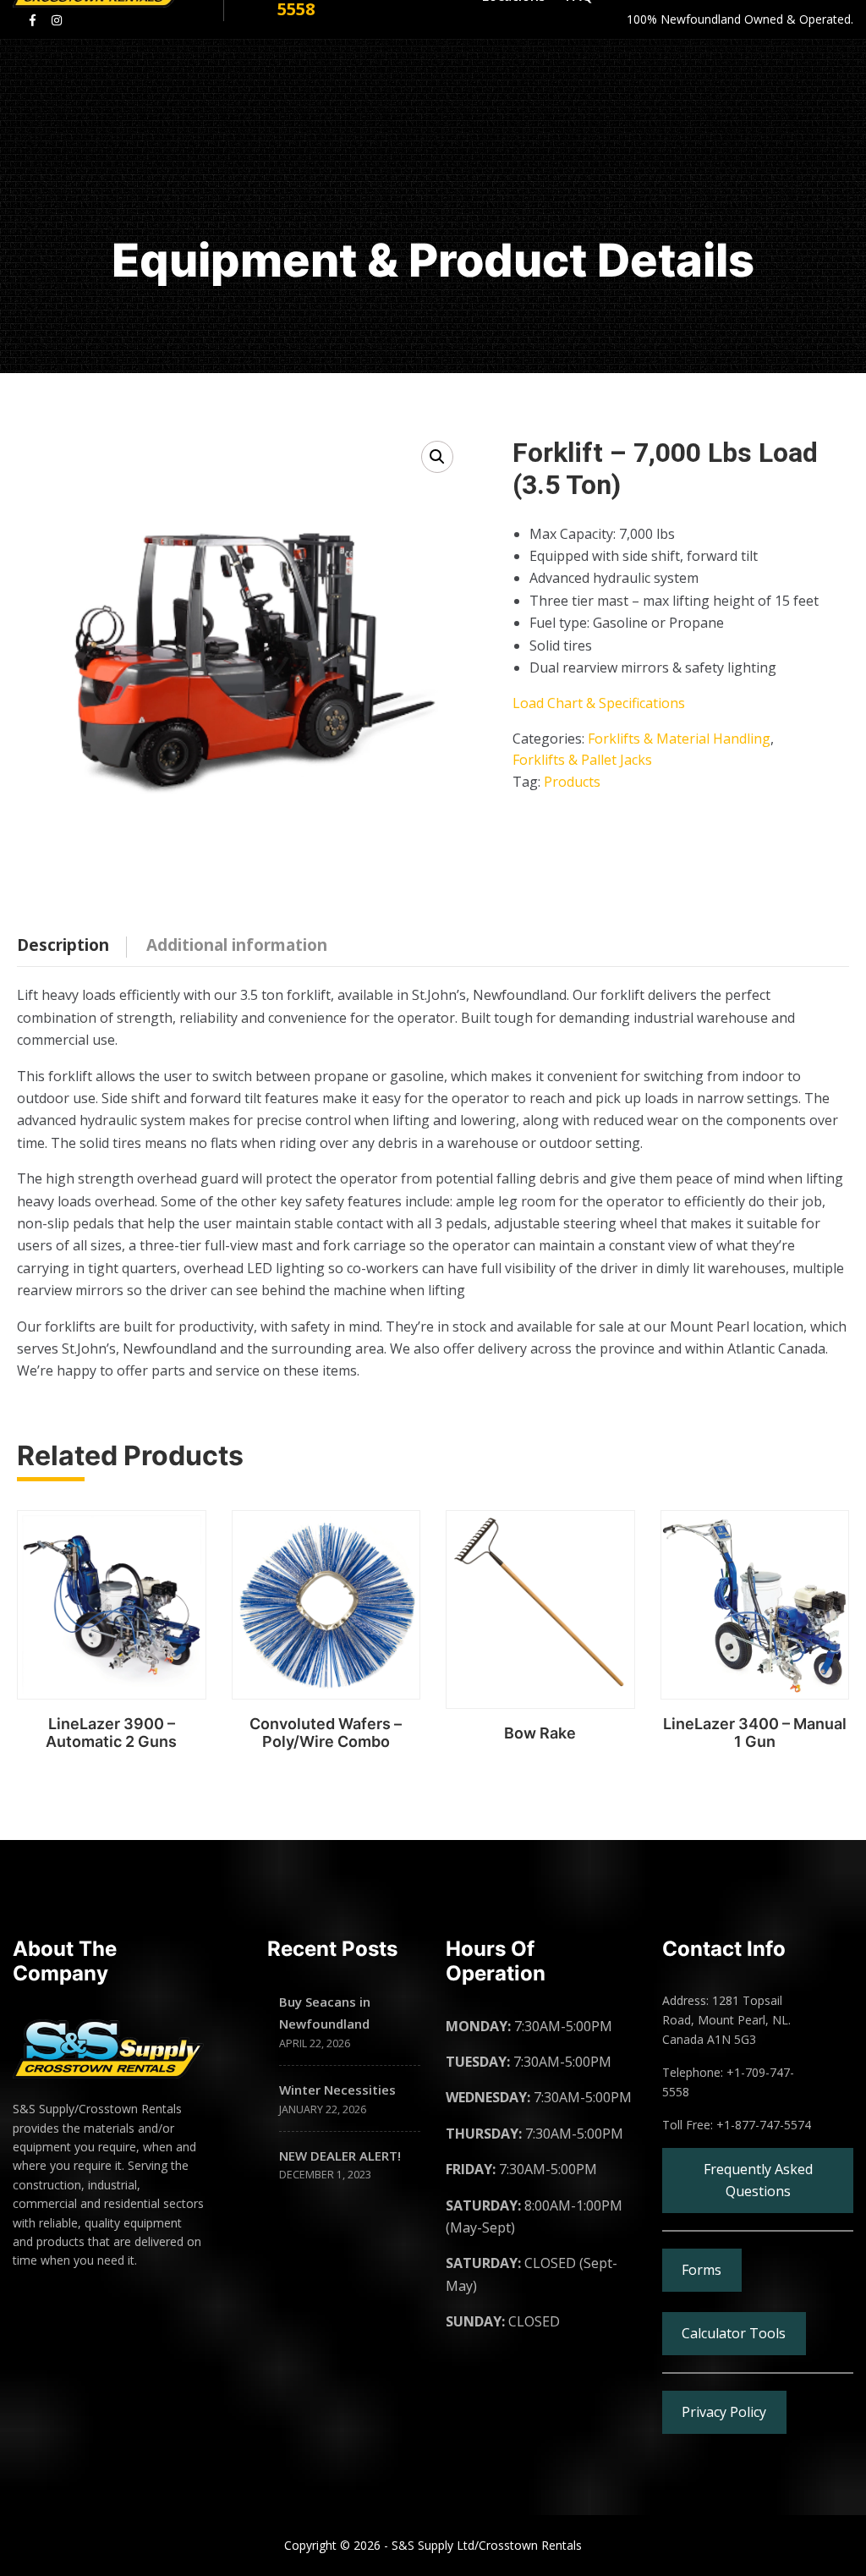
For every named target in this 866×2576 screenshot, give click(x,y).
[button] (437, 457)
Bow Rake (540, 1733)
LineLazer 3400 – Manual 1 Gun (755, 1733)
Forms (702, 2270)
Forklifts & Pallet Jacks (582, 760)
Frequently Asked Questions (758, 2180)
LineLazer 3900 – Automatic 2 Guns (111, 1733)
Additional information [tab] (237, 945)
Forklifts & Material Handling (679, 739)
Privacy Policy (724, 2412)
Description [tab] (63, 945)
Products (572, 782)
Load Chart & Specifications (599, 703)
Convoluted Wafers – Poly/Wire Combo (326, 1733)
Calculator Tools (734, 2333)
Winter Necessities (337, 2090)
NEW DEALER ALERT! (340, 2156)
